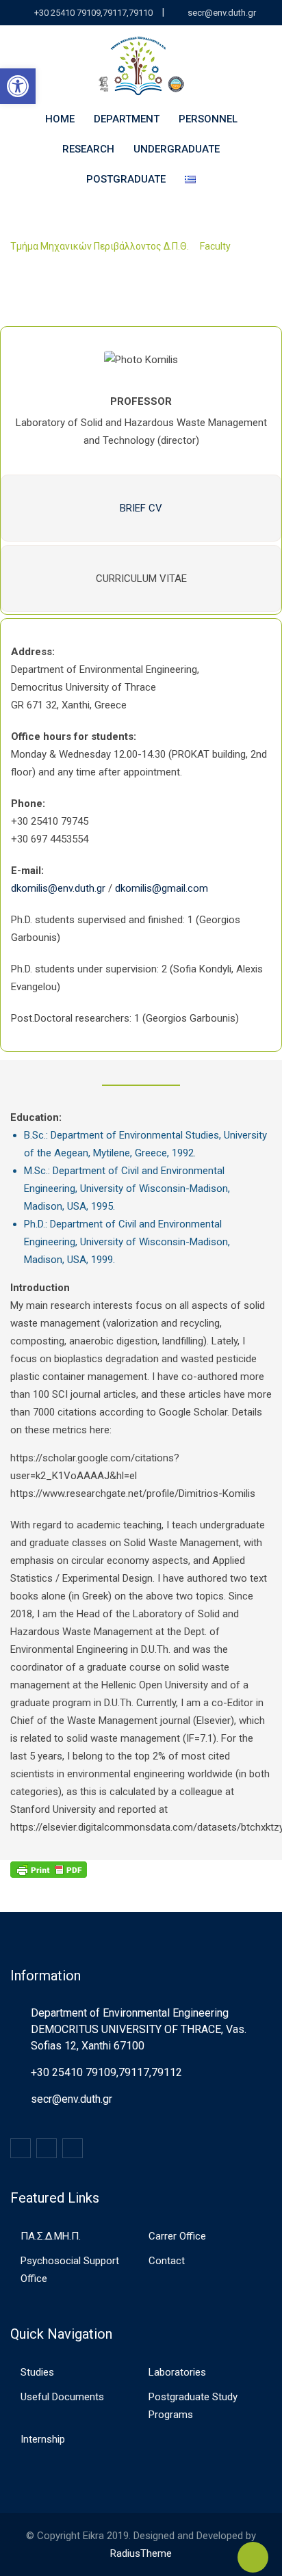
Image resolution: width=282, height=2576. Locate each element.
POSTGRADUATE (126, 179)
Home (60, 119)
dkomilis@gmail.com (162, 888)
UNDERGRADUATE (177, 149)
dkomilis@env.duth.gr (58, 888)
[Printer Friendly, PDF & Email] (49, 1869)
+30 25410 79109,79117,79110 (93, 13)
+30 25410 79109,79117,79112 (106, 2072)
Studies (37, 2372)
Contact (167, 2261)
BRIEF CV (141, 508)
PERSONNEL (208, 119)
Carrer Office (177, 2236)
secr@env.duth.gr (222, 13)
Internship (43, 2439)
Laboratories (177, 2372)
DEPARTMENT (127, 119)
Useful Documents (62, 2397)
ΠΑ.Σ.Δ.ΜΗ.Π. (51, 2236)
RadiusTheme (141, 2553)
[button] (18, 86)
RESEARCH (88, 149)
